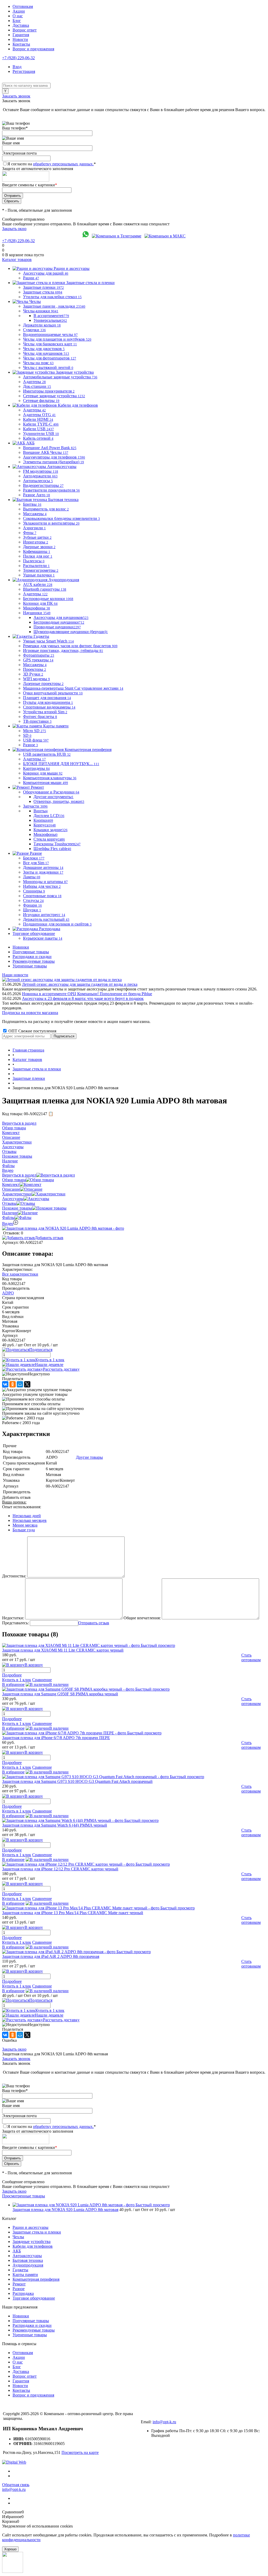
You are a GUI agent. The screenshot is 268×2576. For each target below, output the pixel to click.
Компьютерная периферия (36, 2279)
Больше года (24, 1530)
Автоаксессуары (27, 2256)
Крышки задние (51, 830)
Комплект (11, 1184)
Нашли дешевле (49, 1365)
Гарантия (21, 35)
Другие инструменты (54, 797)
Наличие (10, 1213)
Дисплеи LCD (49, 816)
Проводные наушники (57, 627)
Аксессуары (13, 1199)
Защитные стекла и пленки (37, 2232)
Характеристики (17, 1194)
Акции (19, 11)
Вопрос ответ (25, 30)
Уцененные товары (30, 966)
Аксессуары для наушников (61, 617)
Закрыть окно (14, 229)
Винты (41, 811)
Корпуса (45, 825)
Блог (17, 21)
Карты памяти (25, 2275)
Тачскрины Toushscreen (57, 844)
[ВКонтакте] (5, 1384)
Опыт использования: (22, 1507)
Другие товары (89, 1457)
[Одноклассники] (13, 1384)
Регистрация (24, 71)
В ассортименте (51, 316)
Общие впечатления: (142, 1618)
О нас (18, 16)
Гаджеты (20, 2270)
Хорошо (10, 2549)
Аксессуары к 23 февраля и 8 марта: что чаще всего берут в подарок (83, 998)
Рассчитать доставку (61, 1369)
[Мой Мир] (20, 1384)
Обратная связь (16, 2485)
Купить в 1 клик (50, 1360)
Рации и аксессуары (30, 2227)
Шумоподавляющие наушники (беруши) (71, 632)
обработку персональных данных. (63, 164)
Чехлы (18, 2237)
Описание (11, 1189)
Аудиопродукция (28, 2265)
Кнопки (43, 820)
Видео (8, 1224)
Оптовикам (23, 6)
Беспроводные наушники (59, 622)
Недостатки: (13, 1618)
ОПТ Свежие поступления (32, 1031)
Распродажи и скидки (32, 957)
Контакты (21, 44)
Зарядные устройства (32, 2242)
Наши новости (15, 975)
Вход (17, 67)
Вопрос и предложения (33, 49)
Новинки (21, 947)
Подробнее (12, 1675)
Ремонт (19, 2284)
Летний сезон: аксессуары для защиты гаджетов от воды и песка (80, 984)
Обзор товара (14, 1180)
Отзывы (9, 1203)
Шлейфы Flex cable (52, 849)
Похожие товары (17, 1208)
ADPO (8, 1293)
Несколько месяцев (30, 1520)
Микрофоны (46, 834)
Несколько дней (27, 1516)
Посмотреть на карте (80, 2452)
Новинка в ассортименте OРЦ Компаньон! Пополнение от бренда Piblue (87, 994)
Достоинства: (14, 1576)
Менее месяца (25, 1525)
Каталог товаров (17, 260)
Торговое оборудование (34, 2298)
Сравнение (42, 1680)
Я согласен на (52, 164)
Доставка (21, 25)
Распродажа (23, 2293)
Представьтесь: (15, 1623)
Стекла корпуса (49, 839)
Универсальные (50, 320)
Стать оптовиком (251, 1657)
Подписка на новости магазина (30, 1013)
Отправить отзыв (94, 1623)
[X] (27, 1384)
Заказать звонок (16, 96)
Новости (20, 39)
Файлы (8, 1218)
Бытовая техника (28, 2260)
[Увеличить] (63, 1228)
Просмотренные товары (24, 2196)
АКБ (17, 2251)
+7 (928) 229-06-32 (18, 58)
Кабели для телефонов (33, 2246)
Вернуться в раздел (19, 1175)
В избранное (13, 1684)
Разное (19, 2289)
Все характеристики (20, 1274)
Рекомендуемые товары (34, 961)
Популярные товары (31, 952)
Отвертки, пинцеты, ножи (59, 801)
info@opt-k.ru (164, 2422)
